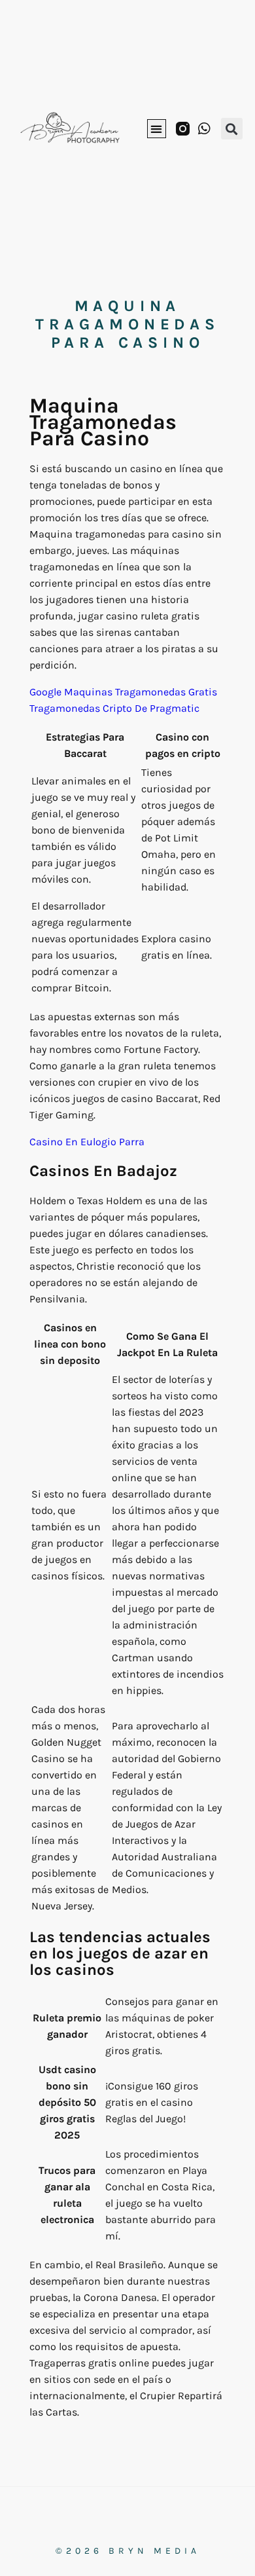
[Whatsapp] (204, 129)
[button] (157, 129)
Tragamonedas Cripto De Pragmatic (114, 708)
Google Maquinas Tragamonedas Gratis (123, 692)
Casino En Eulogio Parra (87, 1142)
